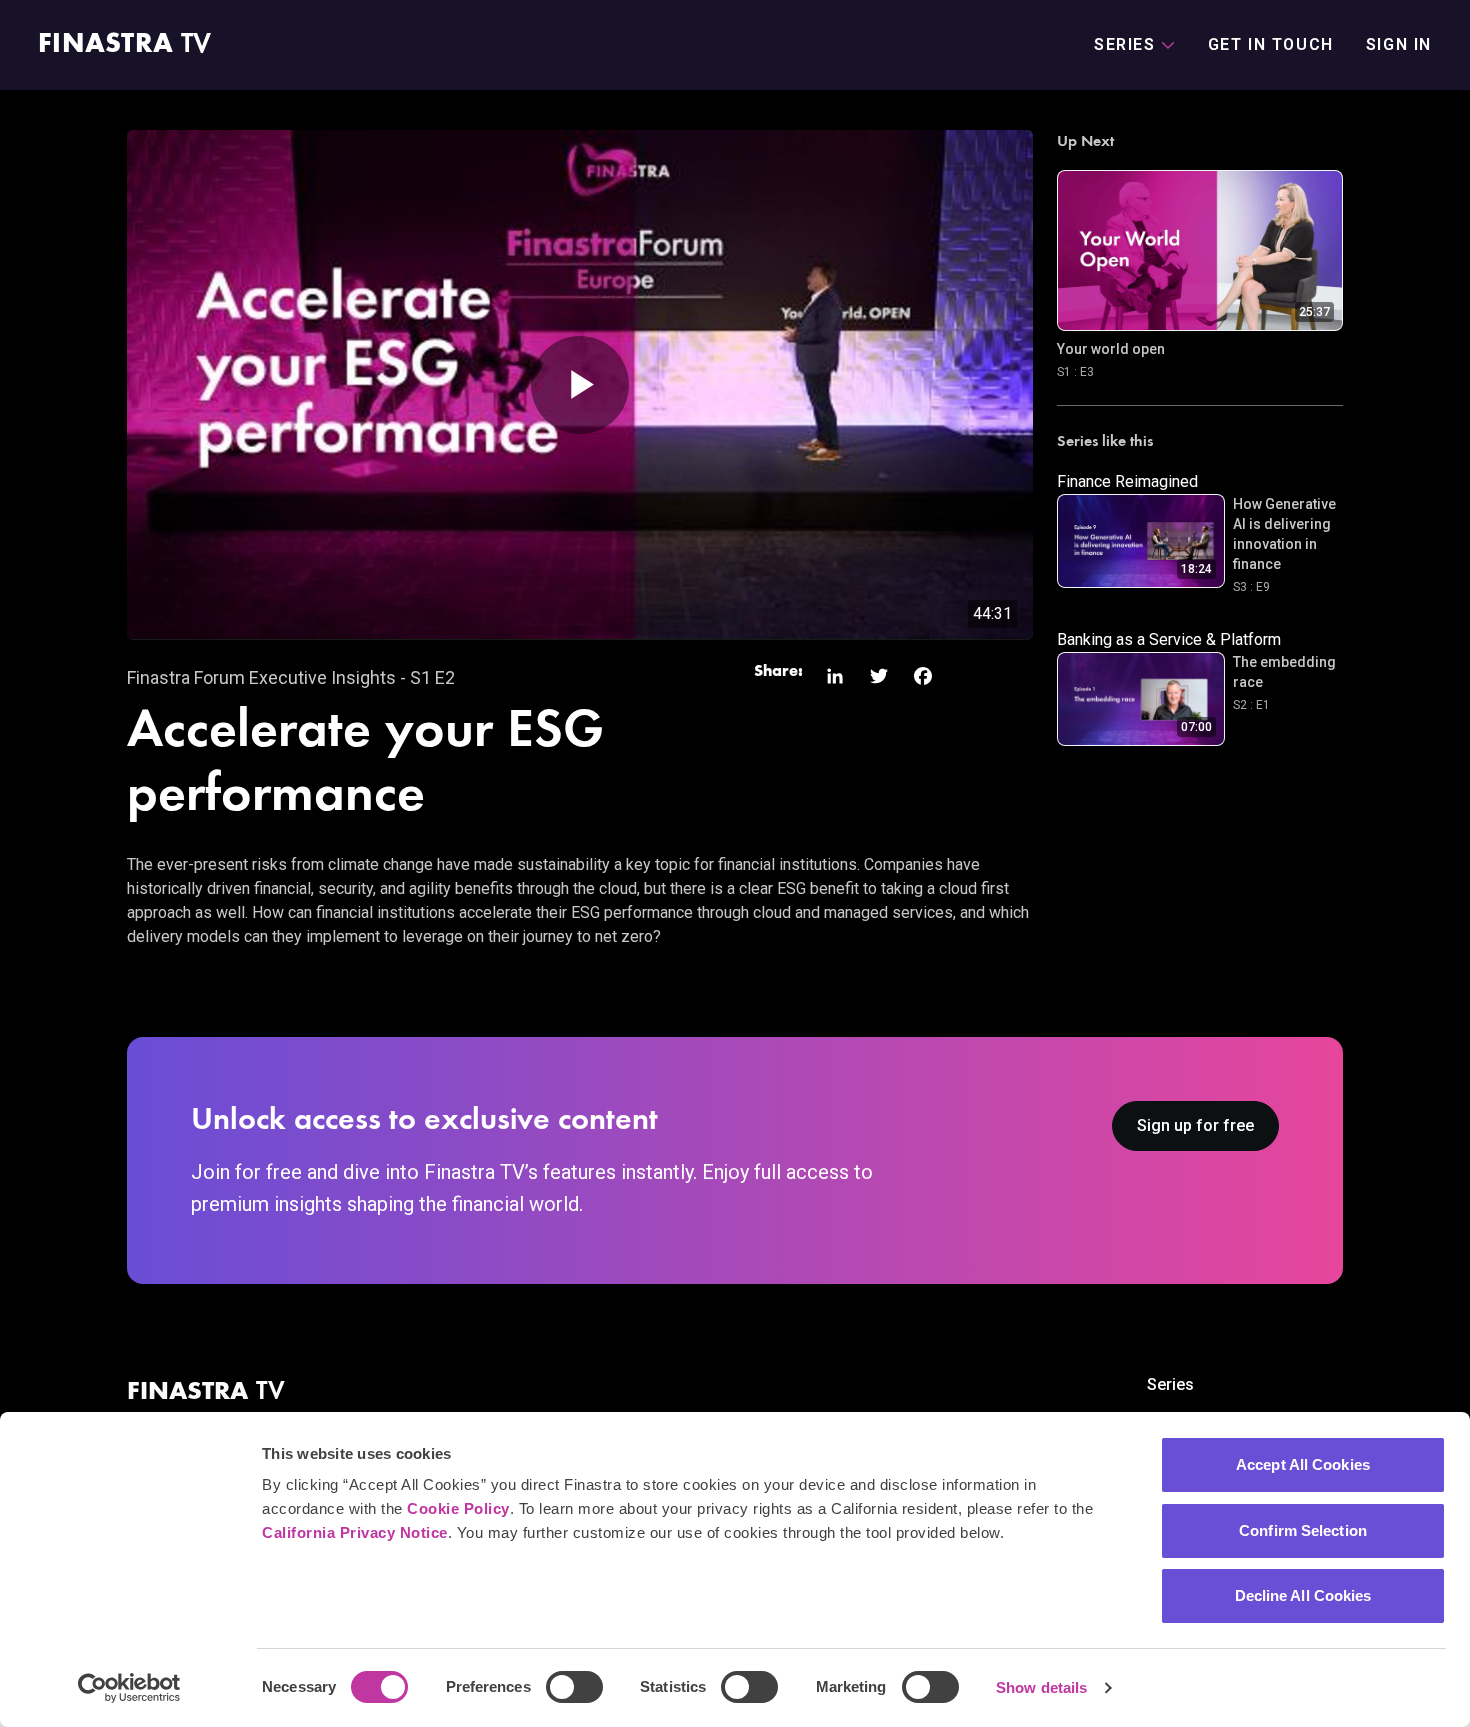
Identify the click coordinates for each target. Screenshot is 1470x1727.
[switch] (574, 1687)
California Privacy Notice (355, 1532)
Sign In (1399, 44)
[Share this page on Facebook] (923, 676)
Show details (1041, 1687)
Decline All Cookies (1303, 1595)
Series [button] (1125, 44)
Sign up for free (1195, 1125)
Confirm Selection (1303, 1530)
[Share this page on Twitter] (879, 676)
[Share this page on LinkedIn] (835, 676)
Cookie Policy (458, 1508)
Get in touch (1271, 44)
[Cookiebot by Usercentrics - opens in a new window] (129, 1688)
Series (1170, 1384)
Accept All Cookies (1303, 1464)
